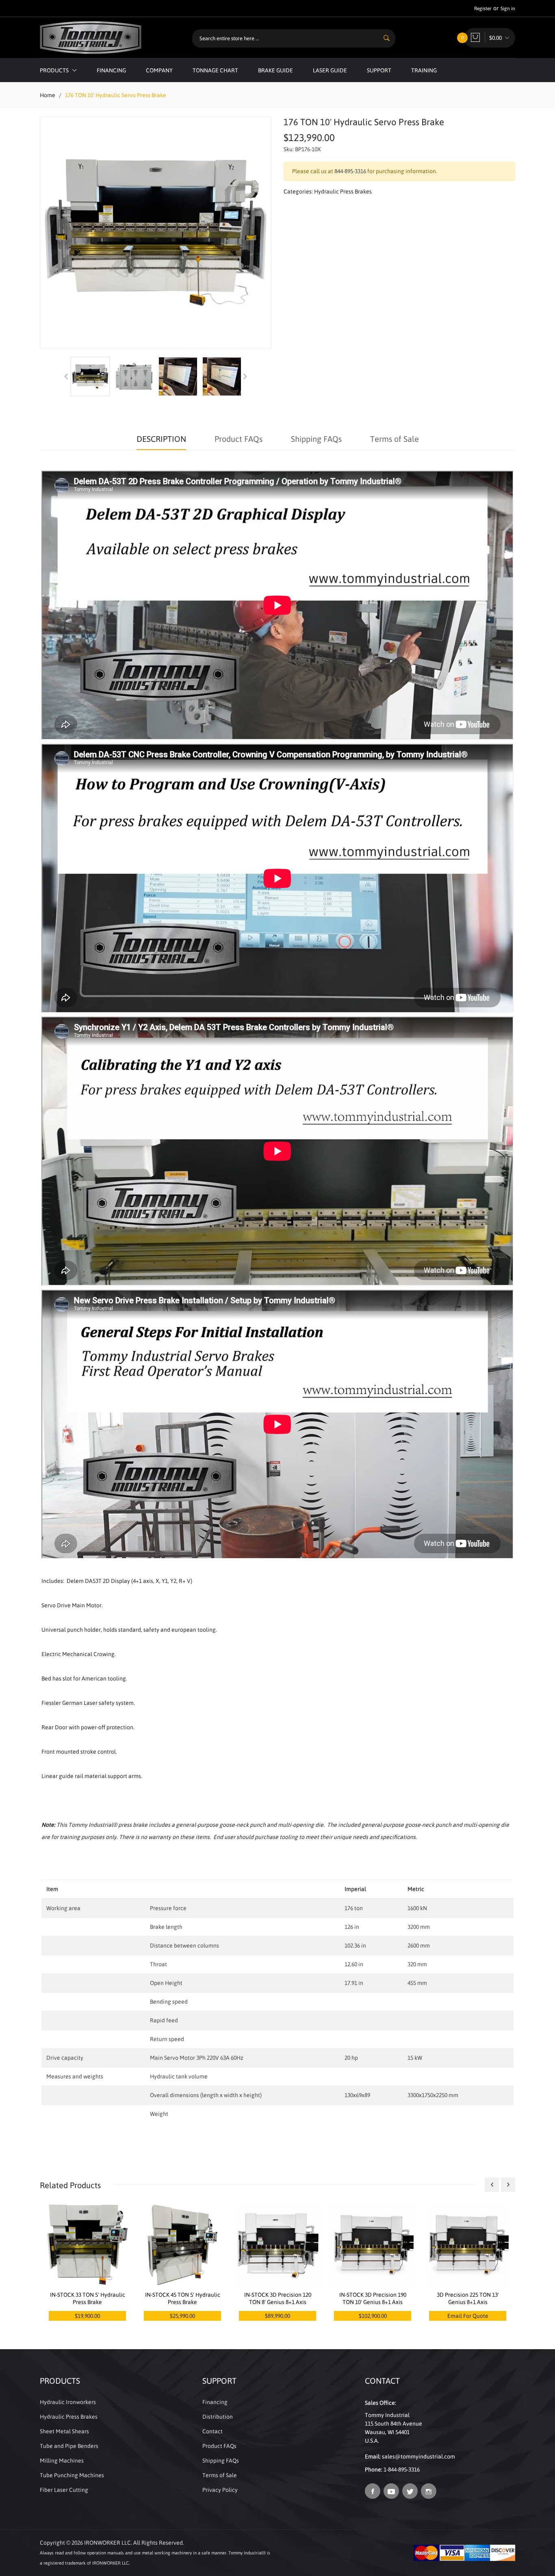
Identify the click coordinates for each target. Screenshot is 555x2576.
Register (483, 9)
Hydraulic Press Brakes (343, 191)
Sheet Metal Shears (64, 2431)
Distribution (218, 2417)
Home (48, 95)
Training (424, 70)
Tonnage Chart (215, 70)
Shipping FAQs (316, 439)
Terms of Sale (395, 439)
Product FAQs (238, 439)
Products (55, 70)
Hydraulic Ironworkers (68, 2402)
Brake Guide (275, 70)
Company (159, 70)
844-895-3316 (350, 171)
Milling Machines (62, 2461)
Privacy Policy (220, 2490)
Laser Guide (330, 70)
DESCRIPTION (161, 439)
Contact (212, 2431)
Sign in (508, 9)
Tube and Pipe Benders (69, 2446)
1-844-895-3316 (402, 2469)
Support (379, 70)
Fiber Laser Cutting (64, 2490)
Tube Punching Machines (72, 2475)
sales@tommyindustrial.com (418, 2456)
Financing (111, 70)
